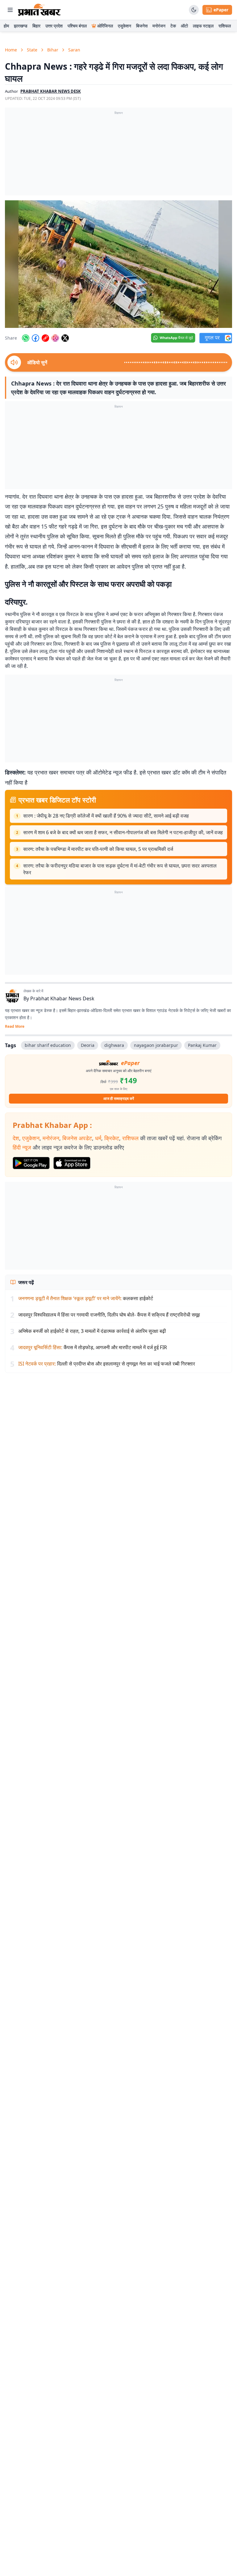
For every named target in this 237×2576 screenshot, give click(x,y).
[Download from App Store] (72, 1163)
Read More (15, 1027)
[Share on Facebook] (35, 338)
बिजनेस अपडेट (77, 1138)
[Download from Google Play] (31, 1163)
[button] (118, 264)
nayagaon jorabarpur (156, 1045)
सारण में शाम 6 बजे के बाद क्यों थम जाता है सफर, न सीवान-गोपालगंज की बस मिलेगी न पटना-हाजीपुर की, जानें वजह (123, 832)
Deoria (88, 1045)
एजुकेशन (125, 26)
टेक (173, 26)
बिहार (36, 26)
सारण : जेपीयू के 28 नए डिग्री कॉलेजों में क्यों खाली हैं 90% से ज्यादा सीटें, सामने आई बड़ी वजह (106, 816)
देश (16, 1138)
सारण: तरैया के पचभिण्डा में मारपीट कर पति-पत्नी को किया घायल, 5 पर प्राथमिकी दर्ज (98, 849)
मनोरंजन (159, 26)
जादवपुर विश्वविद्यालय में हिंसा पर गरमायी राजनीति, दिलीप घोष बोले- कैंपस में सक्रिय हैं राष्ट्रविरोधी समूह (109, 1315)
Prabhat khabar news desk (51, 91)
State (32, 50)
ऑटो (184, 26)
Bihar (53, 50)
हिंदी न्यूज (22, 1147)
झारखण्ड (21, 26)
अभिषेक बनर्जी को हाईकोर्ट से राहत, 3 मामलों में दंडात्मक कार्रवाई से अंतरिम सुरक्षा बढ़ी (92, 1331)
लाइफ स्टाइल (203, 26)
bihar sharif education (48, 1045)
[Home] (39, 10)
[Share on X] (65, 338)
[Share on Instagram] (55, 338)
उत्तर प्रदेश (54, 26)
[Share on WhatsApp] (26, 338)
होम (6, 26)
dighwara (114, 1045)
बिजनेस (142, 26)
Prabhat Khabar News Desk (62, 998)
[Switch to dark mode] (194, 10)
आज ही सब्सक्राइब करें (119, 1098)
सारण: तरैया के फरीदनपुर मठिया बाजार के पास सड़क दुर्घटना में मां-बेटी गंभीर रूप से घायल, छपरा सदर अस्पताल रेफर (120, 869)
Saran (74, 50)
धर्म (98, 1138)
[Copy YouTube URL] (45, 338)
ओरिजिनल (105, 26)
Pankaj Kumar (202, 1045)
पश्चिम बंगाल (77, 26)
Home (11, 50)
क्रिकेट (112, 1138)
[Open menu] (10, 10)
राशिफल (225, 26)
